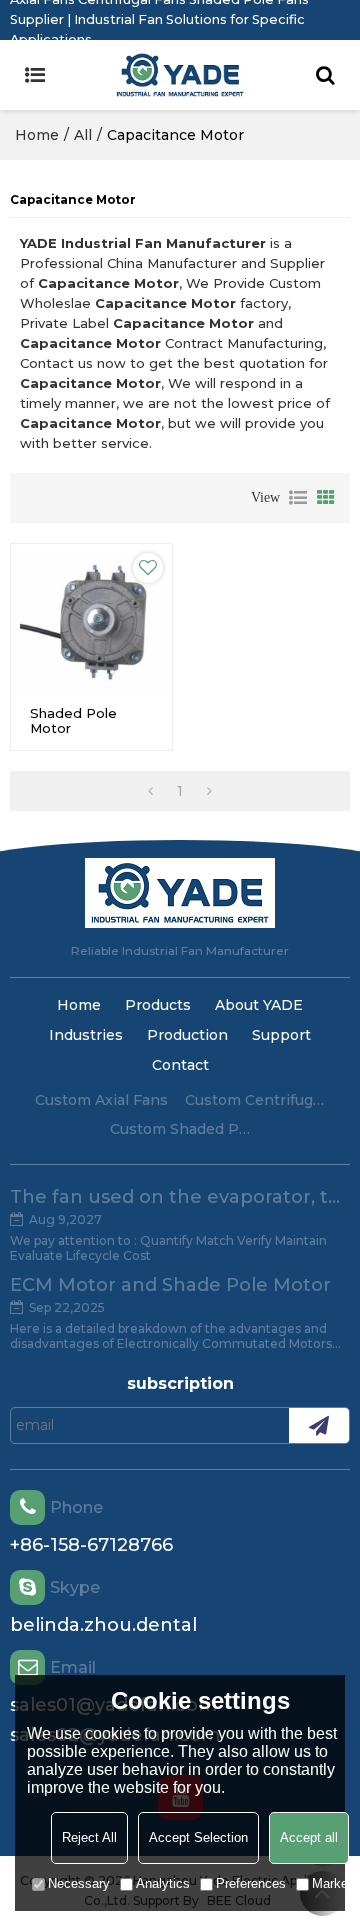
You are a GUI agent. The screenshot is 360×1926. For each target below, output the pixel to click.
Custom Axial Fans (101, 1100)
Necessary (79, 1883)
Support (281, 1035)
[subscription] (319, 1425)
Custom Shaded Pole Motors (180, 1129)
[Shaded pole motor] (91, 624)
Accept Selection (198, 1837)
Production (187, 1035)
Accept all (309, 1837)
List (298, 498)
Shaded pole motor (73, 721)
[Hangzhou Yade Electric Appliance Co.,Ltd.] (180, 75)
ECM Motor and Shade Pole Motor (170, 1285)
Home (37, 135)
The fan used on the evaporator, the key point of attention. (180, 1197)
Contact (180, 1065)
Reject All (89, 1837)
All (83, 135)
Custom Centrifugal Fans (255, 1100)
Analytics (163, 1883)
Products (158, 1005)
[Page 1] (150, 791)
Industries (86, 1035)
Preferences (251, 1883)
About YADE (259, 1005)
